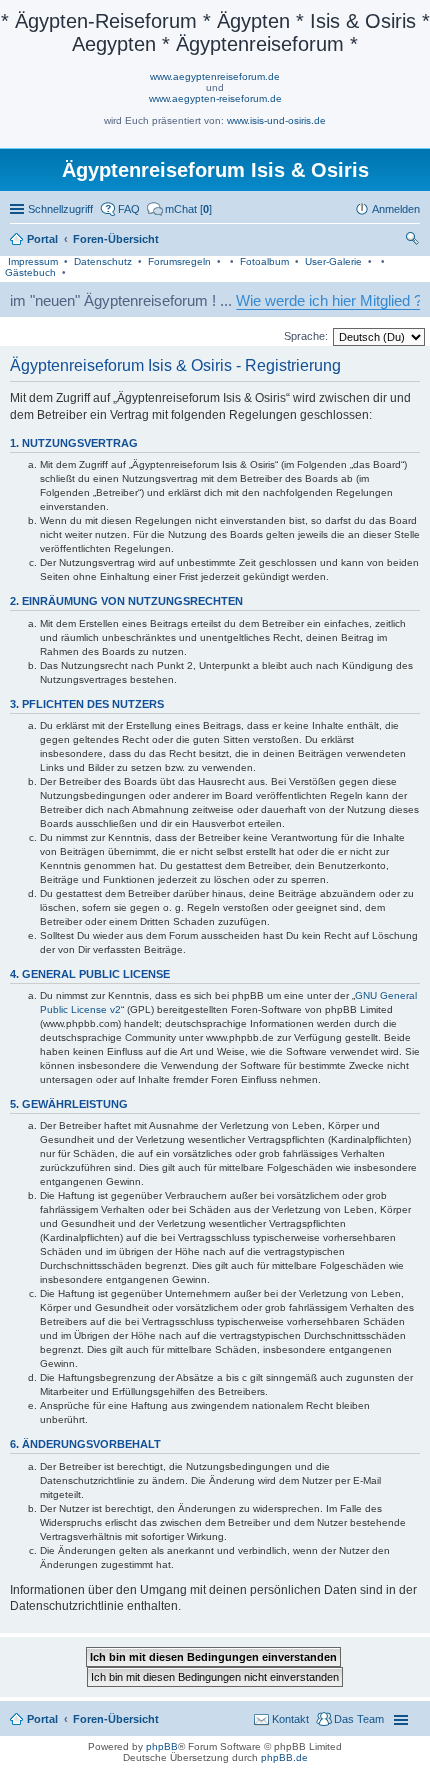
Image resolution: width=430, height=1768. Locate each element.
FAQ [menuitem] (129, 209)
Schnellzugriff (60, 209)
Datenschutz (103, 261)
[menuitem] (179, 209)
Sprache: (306, 336)
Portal (42, 239)
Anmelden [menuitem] (396, 209)
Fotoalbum (264, 261)
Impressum (33, 261)
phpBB (162, 1746)
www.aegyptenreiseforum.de (215, 76)
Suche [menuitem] (414, 241)
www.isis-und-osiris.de (276, 120)
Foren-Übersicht (116, 1719)
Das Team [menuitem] (359, 1719)
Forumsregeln (179, 261)
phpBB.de (284, 1757)
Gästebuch (30, 272)
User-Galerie (333, 261)
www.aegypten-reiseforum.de (215, 98)
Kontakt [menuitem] (290, 1719)
